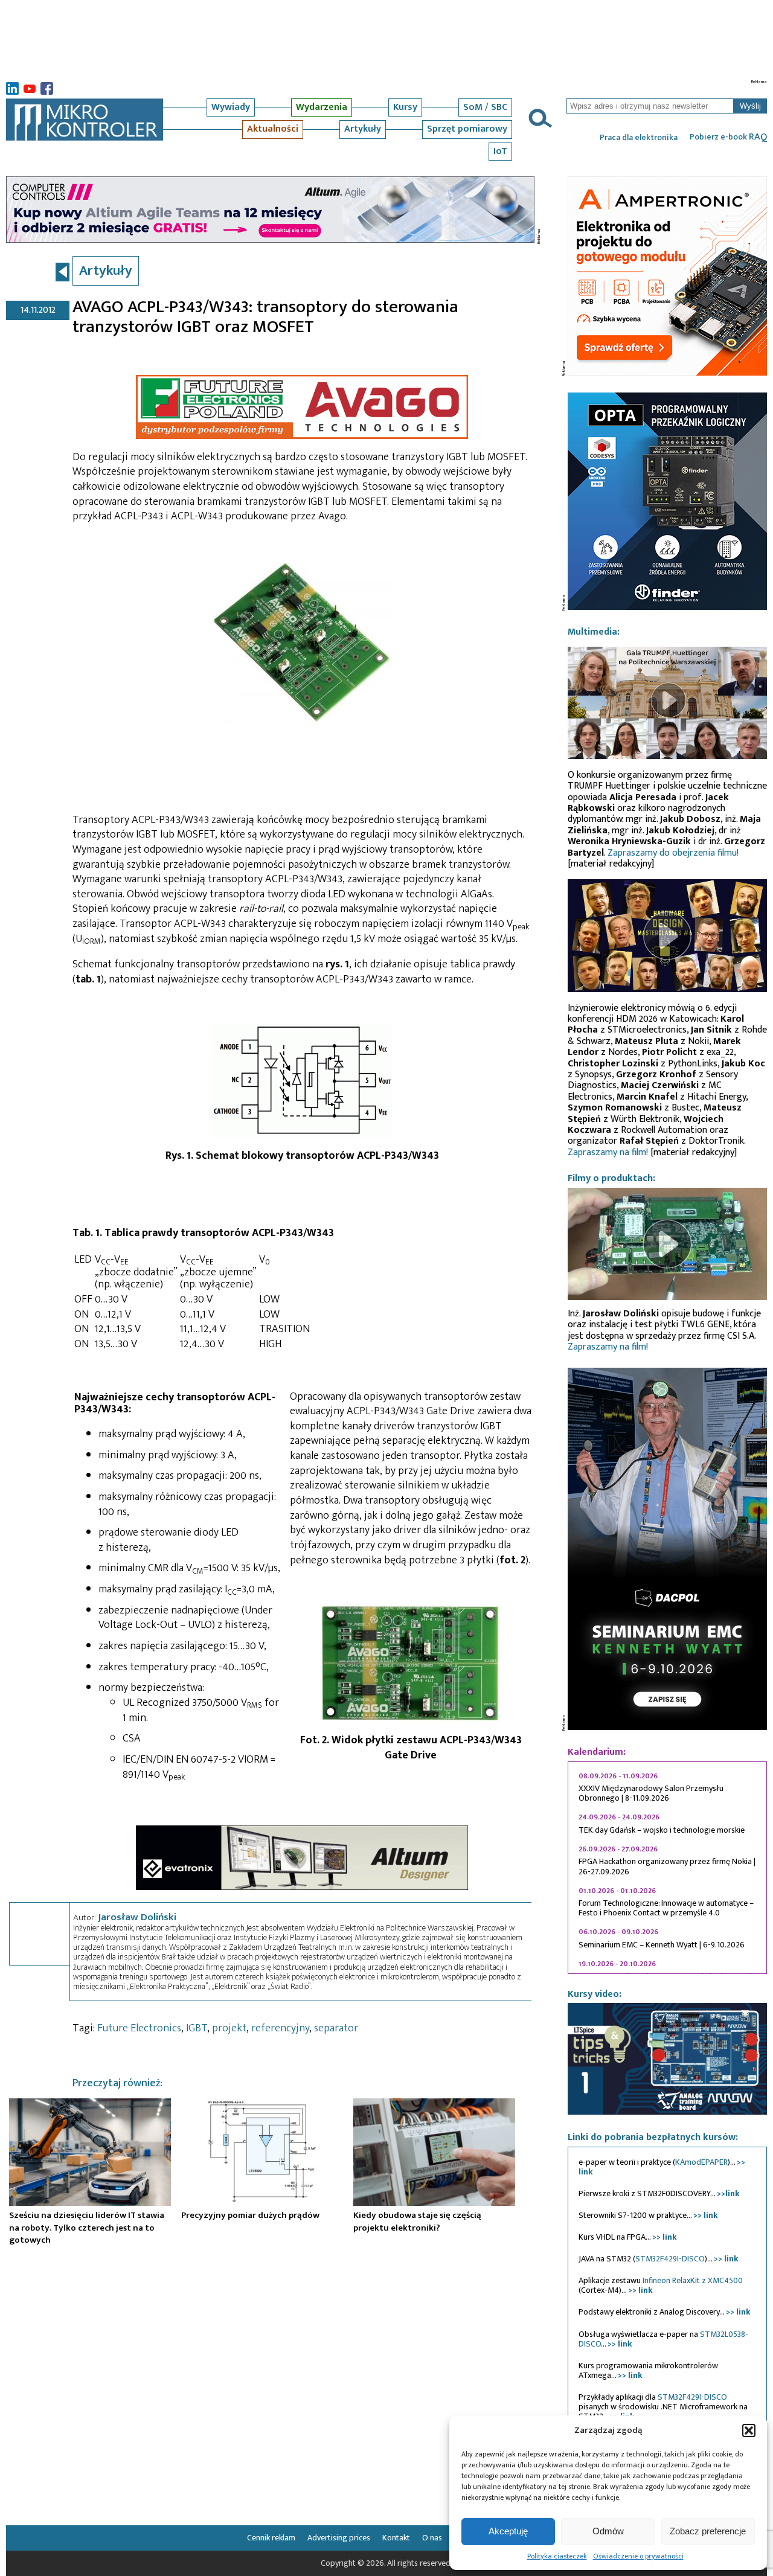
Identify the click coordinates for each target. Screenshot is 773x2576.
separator (336, 2028)
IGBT (197, 2028)
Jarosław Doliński (137, 1917)
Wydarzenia (322, 107)
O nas (432, 2538)
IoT (500, 151)
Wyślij (750, 106)
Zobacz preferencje (708, 2531)
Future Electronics (139, 2028)
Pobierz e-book (728, 137)
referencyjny (280, 2028)
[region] (667, 1868)
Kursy (405, 107)
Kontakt (396, 2538)
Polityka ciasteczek (557, 2556)
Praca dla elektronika (639, 138)
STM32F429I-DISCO (670, 2259)
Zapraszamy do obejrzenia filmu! (673, 853)
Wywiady (231, 107)
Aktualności (273, 129)
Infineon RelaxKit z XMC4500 (693, 2280)
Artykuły (363, 129)
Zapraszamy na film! (608, 1152)
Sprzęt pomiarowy (467, 129)
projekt (229, 2028)
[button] (749, 2430)
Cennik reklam (271, 2538)
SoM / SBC (485, 107)
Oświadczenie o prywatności (638, 2556)
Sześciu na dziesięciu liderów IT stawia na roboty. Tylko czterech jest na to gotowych (87, 2228)
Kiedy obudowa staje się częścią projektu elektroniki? (417, 2221)
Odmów (608, 2531)
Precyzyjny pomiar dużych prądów (250, 2215)
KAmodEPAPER (701, 2162)
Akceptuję (508, 2531)
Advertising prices (339, 2538)
